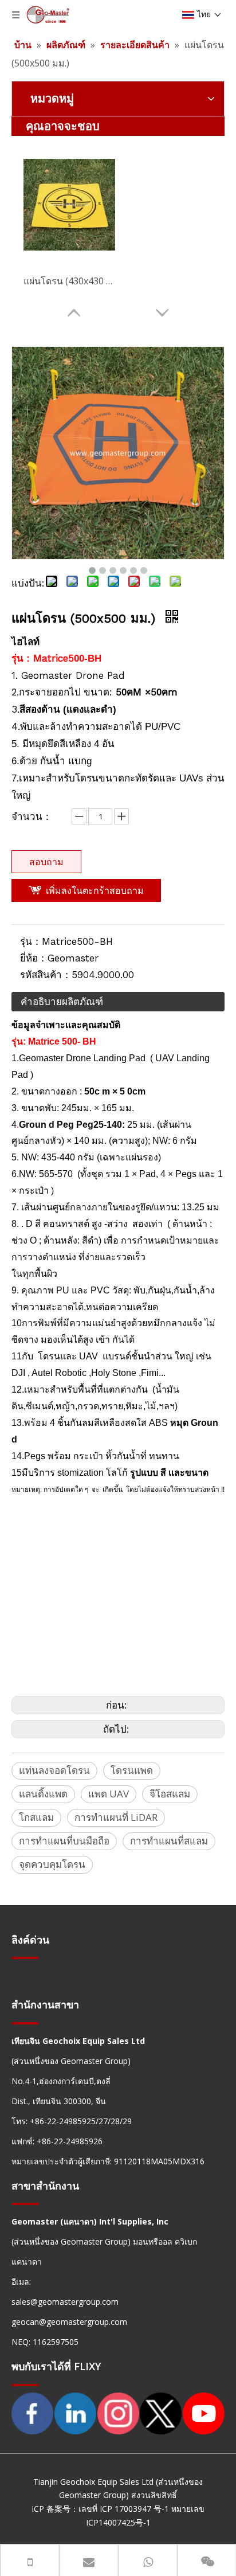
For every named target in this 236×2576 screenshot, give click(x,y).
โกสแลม (36, 1817)
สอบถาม (46, 862)
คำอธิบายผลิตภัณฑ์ (62, 1001)
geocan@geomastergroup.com (69, 2322)
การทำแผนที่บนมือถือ (64, 1841)
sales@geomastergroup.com (65, 2302)
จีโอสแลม (170, 1794)
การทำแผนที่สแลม (169, 1841)
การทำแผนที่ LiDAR (116, 1817)
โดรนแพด (132, 1770)
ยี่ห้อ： (34, 958)
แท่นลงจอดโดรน (54, 1770)
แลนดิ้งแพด (43, 1794)
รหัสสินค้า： (46, 975)
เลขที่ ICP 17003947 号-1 (124, 2509)
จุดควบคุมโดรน (52, 1864)
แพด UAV (109, 1794)
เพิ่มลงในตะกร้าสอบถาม (95, 890)
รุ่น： (31, 941)
